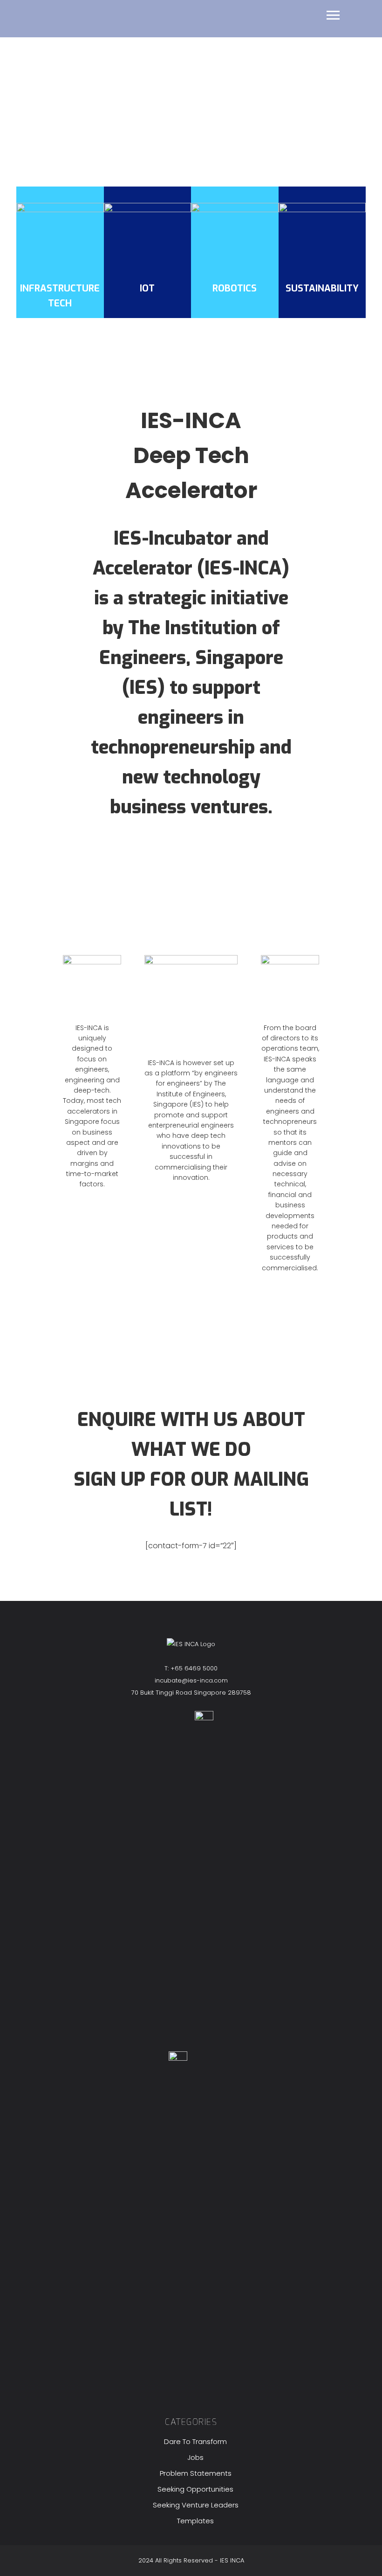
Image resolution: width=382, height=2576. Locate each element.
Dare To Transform (195, 2441)
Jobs (195, 2457)
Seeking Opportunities (195, 2489)
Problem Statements (196, 2473)
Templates (195, 2521)
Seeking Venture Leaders (196, 2505)
